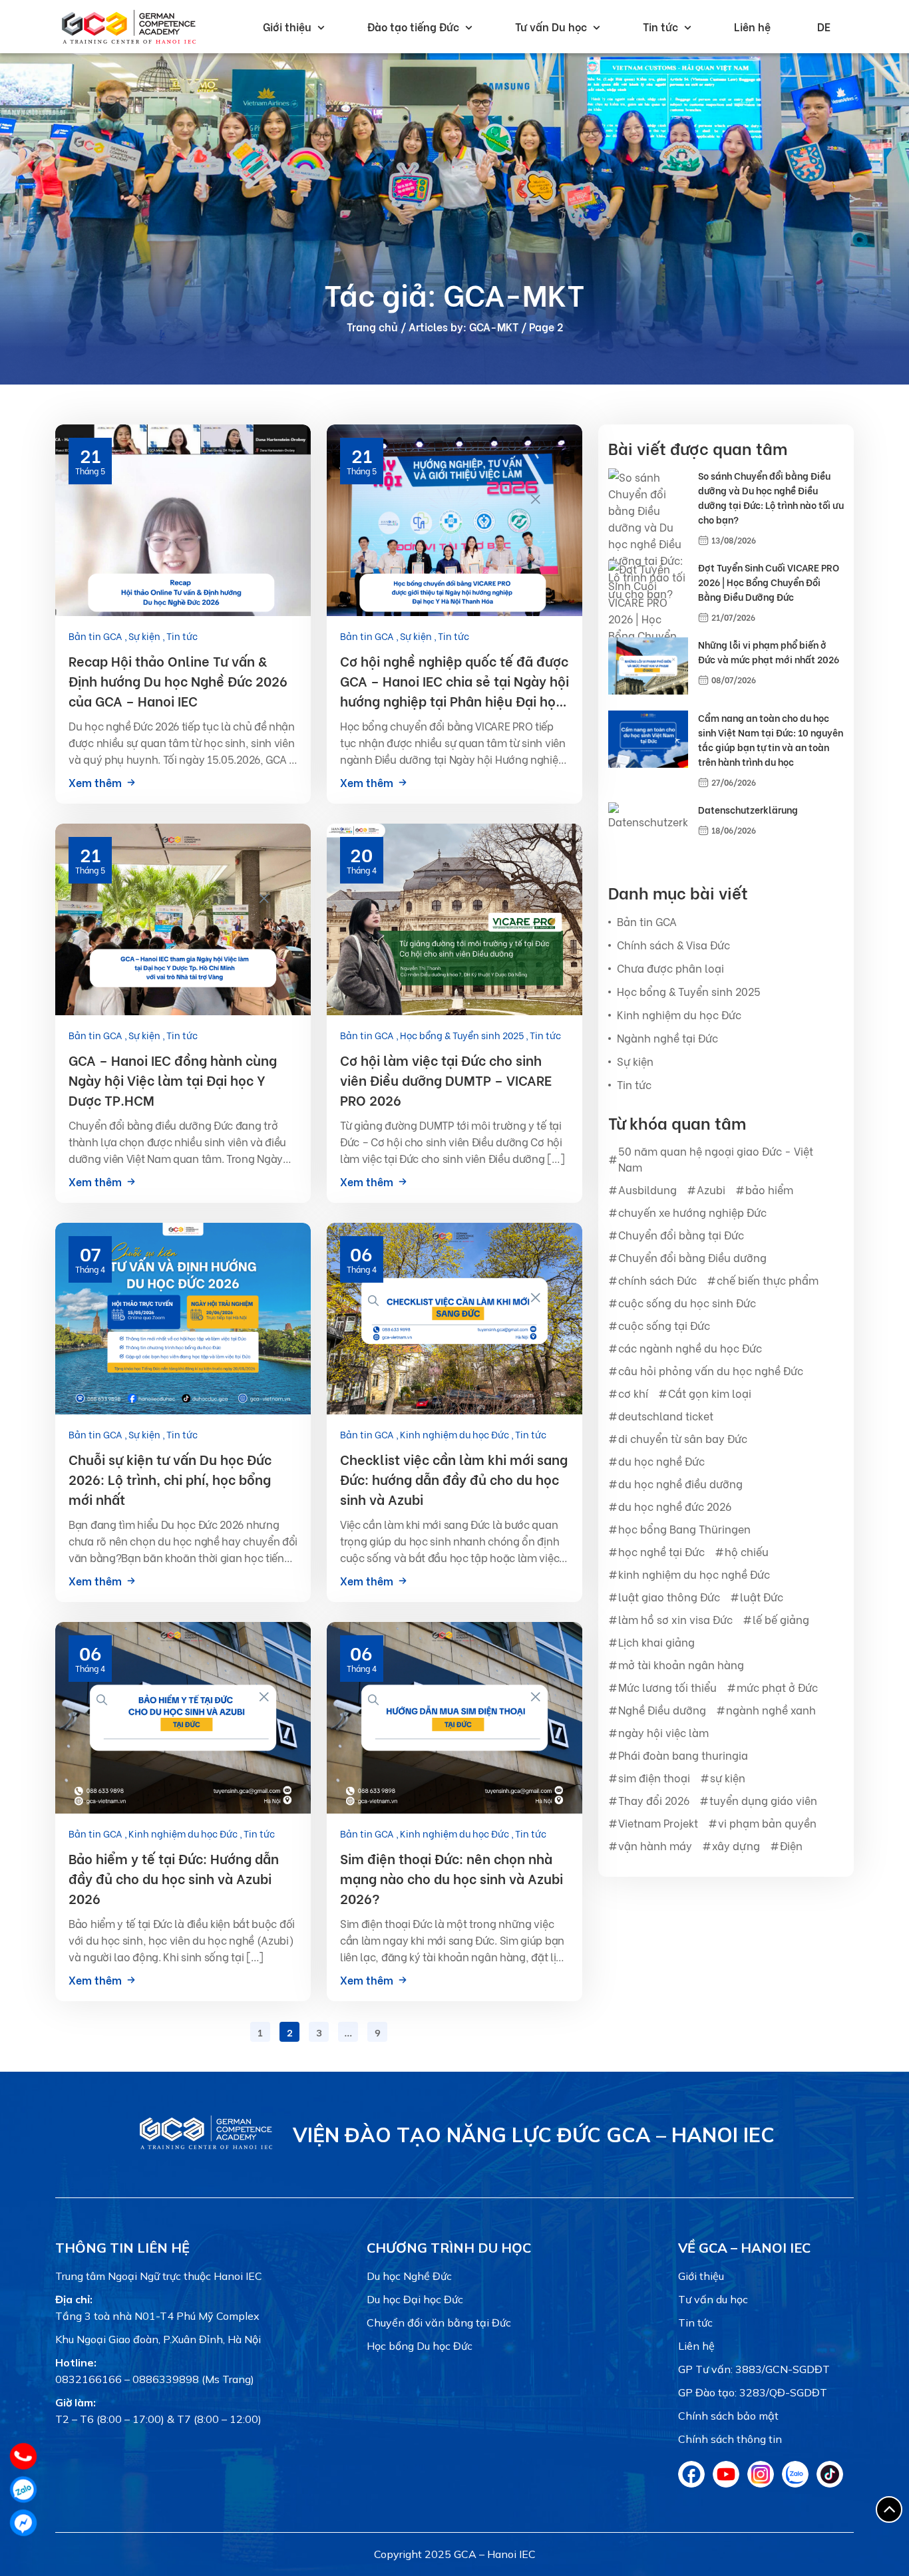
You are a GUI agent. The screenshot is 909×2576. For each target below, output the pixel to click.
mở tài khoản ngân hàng (681, 1664)
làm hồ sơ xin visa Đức (675, 1619)
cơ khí (633, 1393)
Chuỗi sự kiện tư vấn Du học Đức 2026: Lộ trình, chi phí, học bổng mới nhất (170, 1479)
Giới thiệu (287, 26)
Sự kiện (145, 636)
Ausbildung (647, 1189)
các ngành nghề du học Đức (690, 1348)
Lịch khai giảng (656, 1642)
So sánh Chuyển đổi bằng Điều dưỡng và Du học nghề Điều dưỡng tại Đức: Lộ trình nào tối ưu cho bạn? (771, 497)
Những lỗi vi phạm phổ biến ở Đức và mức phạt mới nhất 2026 (769, 652)
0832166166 (89, 2379)
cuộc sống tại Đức (664, 1325)
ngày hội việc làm (663, 1732)
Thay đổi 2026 (654, 1800)
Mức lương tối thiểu (667, 1687)
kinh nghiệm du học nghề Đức (694, 1574)
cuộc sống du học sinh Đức (687, 1302)
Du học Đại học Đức (415, 2299)
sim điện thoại (654, 1777)
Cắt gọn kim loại (710, 1393)
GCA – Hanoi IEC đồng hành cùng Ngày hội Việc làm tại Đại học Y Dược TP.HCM (173, 1079)
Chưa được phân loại (670, 968)
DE (824, 26)
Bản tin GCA (96, 636)
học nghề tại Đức (661, 1551)
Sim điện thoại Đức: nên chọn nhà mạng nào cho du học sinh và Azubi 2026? (452, 1878)
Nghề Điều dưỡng (662, 1709)
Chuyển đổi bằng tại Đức (681, 1234)
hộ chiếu (747, 1551)
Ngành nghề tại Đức (667, 1038)
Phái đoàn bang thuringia (683, 1755)
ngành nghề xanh (771, 1709)
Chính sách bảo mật (728, 2416)
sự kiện (728, 1777)
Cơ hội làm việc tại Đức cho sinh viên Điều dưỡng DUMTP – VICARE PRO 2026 (446, 1079)
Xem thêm (95, 782)
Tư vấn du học (713, 2299)
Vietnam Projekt (658, 1823)
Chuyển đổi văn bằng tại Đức (439, 2323)
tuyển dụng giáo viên (763, 1800)
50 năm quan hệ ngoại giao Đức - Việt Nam (716, 1159)
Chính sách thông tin (730, 2439)
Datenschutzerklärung (748, 809)
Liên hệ (752, 26)
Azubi (711, 1189)
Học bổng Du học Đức (420, 2346)
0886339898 (166, 2379)
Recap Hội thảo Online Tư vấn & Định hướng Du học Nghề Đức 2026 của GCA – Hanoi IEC (178, 680)
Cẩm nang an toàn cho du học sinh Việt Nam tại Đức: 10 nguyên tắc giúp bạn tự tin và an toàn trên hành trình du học (771, 739)
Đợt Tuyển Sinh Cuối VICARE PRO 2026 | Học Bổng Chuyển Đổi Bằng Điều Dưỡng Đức (769, 582)
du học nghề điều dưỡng (680, 1483)
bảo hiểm (769, 1189)
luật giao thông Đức (669, 1596)
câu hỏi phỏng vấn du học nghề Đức (711, 1370)
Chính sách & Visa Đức (673, 944)
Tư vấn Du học (551, 26)
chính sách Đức (657, 1280)
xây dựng (736, 1845)
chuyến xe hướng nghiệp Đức (692, 1212)
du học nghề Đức (661, 1461)
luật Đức (762, 1596)
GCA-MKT (494, 326)
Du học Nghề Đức (409, 2276)
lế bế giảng (781, 1619)
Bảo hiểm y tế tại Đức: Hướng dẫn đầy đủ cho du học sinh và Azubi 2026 (174, 1878)
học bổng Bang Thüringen (684, 1529)
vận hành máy (655, 1845)
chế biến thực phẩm (768, 1280)
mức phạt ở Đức (777, 1687)
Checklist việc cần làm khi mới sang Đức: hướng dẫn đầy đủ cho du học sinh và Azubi (454, 1479)
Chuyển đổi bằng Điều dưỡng (692, 1257)
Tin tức (660, 26)
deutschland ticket (666, 1415)
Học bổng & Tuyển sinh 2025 (463, 1035)
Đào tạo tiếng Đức (413, 26)
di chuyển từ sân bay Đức (683, 1438)
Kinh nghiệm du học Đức (455, 1434)
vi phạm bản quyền (767, 1823)
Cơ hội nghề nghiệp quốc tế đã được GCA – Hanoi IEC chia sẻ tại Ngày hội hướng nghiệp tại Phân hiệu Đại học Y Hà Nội (454, 681)
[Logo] (206, 2149)
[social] (691, 2484)
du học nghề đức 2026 (675, 1506)
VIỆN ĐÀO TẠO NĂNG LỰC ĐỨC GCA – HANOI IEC (534, 2135)
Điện (791, 1845)
